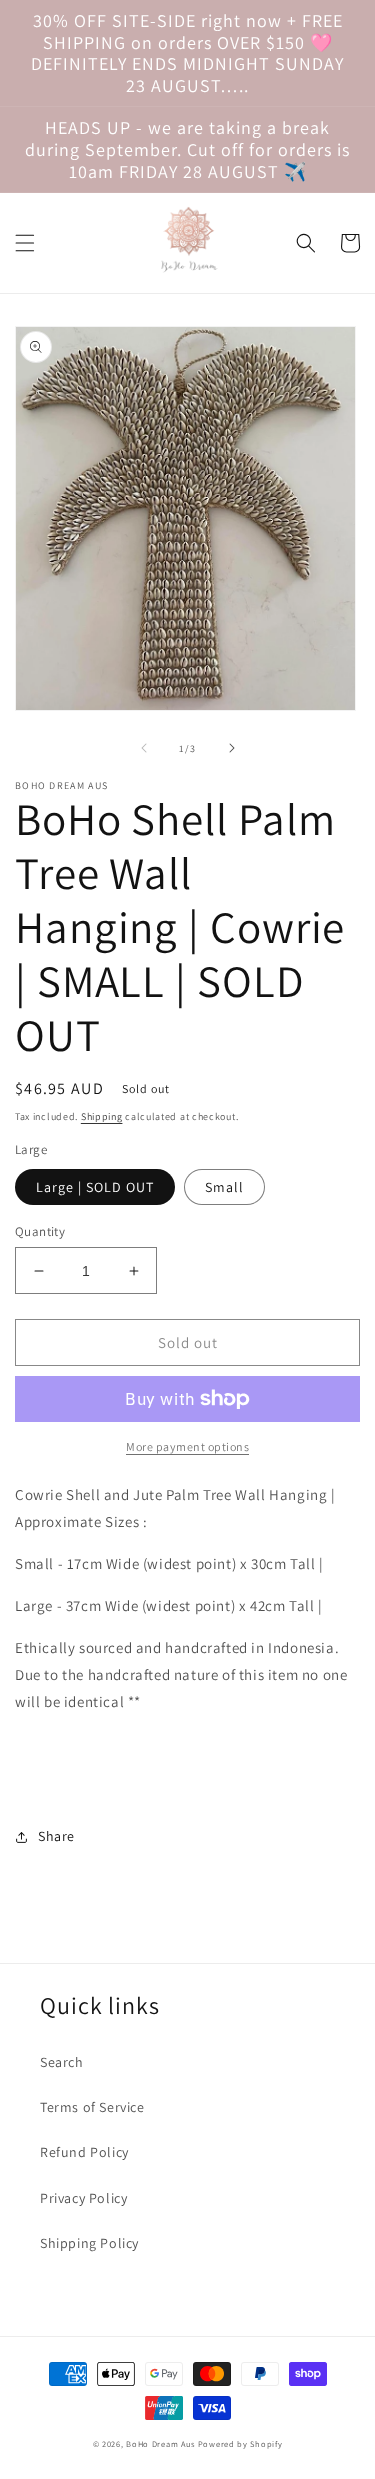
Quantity (40, 1231)
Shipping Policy (89, 2243)
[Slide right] (232, 748)
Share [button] (56, 1836)
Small (224, 1187)
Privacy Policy (83, 2198)
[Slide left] (144, 748)
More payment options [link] (187, 1446)
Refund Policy (84, 2152)
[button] (25, 243)
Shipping (102, 1116)
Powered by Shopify (240, 2443)
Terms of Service (92, 2107)
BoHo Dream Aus (162, 2443)
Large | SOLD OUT (95, 1187)
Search (62, 2062)
